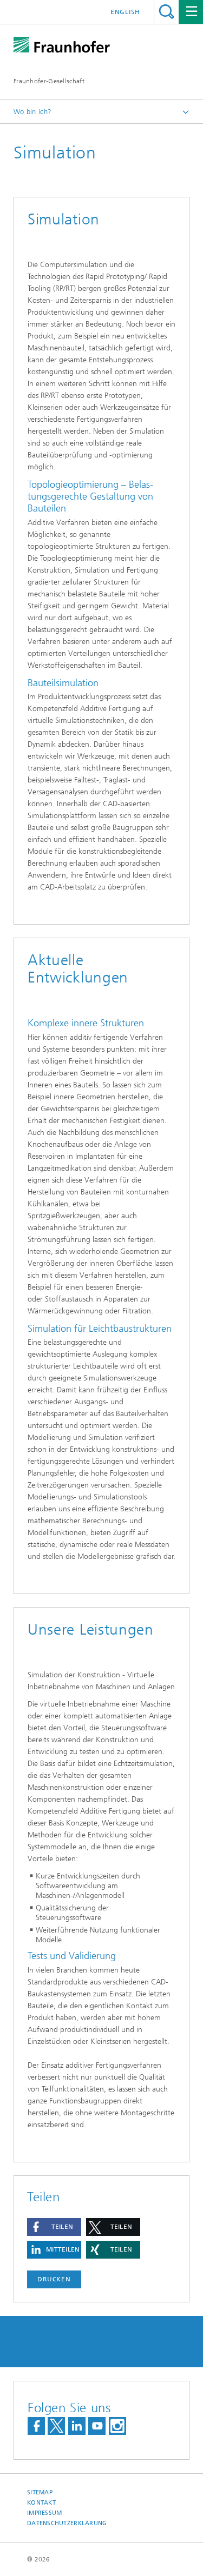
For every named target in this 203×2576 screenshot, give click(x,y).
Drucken (54, 2279)
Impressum (44, 2513)
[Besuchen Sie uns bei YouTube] (97, 2426)
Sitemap (40, 2492)
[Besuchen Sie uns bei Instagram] (117, 2426)
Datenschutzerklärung (67, 2523)
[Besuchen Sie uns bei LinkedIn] (77, 2426)
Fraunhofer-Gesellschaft (49, 81)
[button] (54, 2227)
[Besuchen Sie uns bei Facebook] (36, 2426)
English (125, 12)
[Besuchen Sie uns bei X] (56, 2426)
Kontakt (41, 2503)
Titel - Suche (166, 12)
